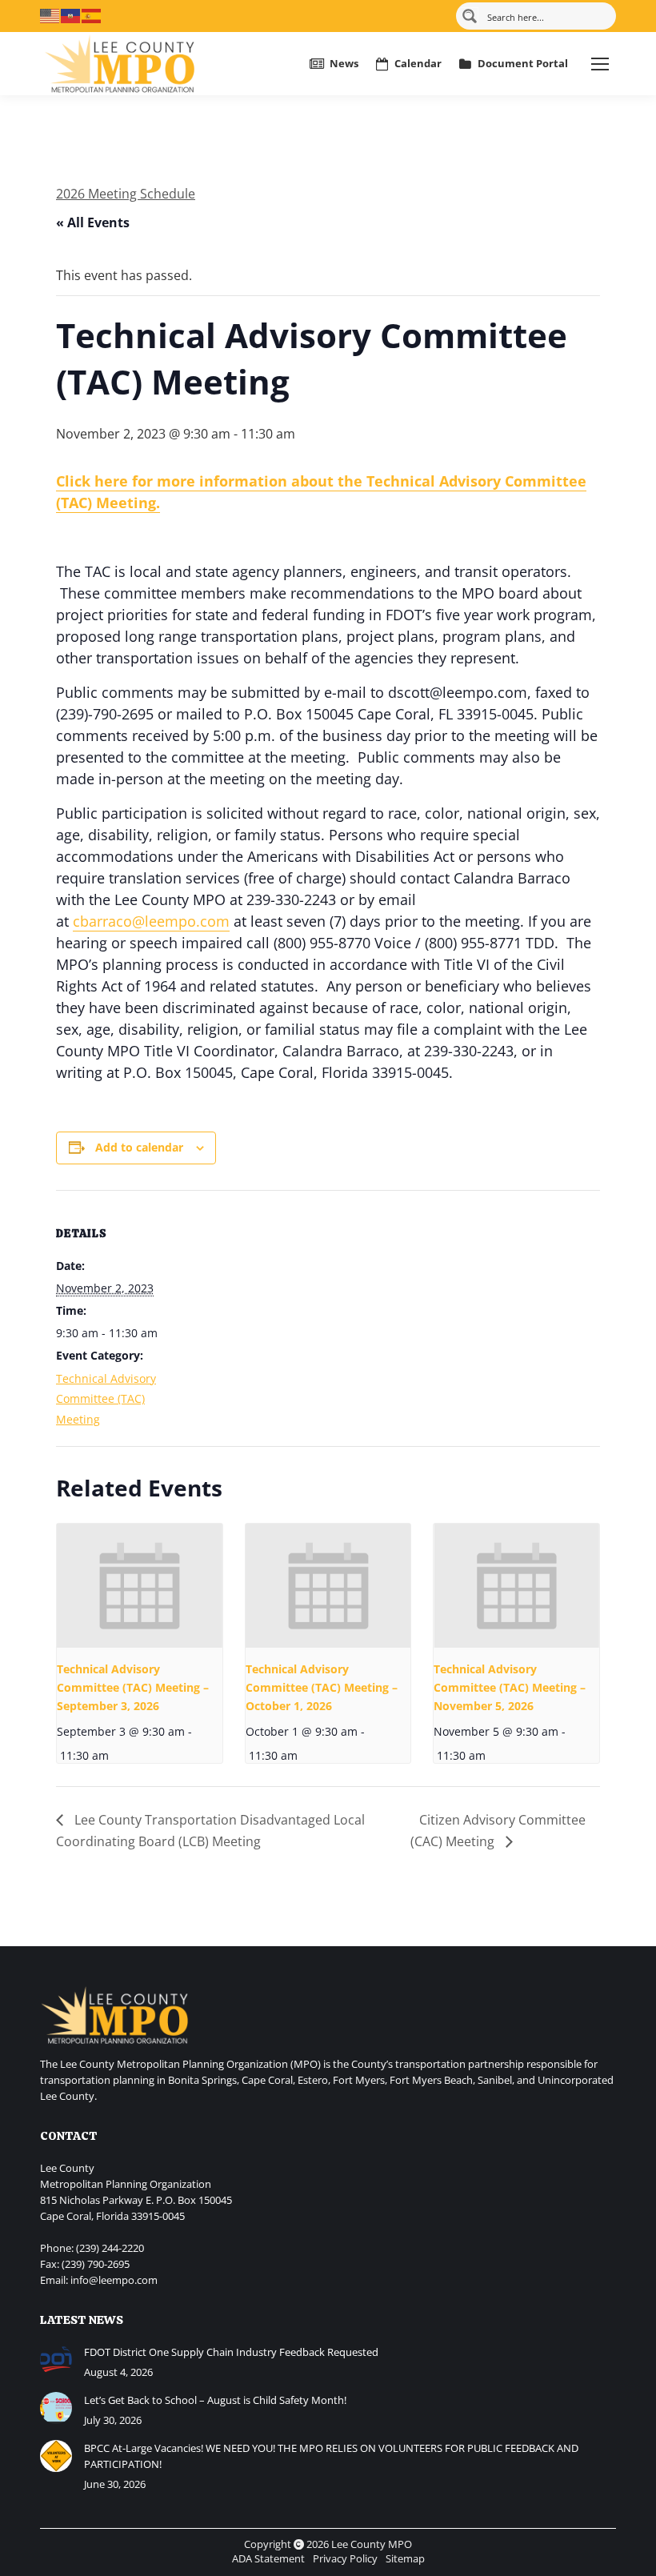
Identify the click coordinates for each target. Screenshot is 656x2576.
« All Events (93, 222)
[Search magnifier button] (470, 16)
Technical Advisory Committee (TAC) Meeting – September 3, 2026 (133, 1687)
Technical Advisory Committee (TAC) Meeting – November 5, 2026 (510, 1687)
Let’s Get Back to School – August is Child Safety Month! (215, 2400)
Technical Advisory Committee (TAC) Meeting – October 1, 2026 (322, 1687)
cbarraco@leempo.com (151, 921)
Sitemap (405, 2558)
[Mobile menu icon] (600, 64)
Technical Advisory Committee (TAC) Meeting (106, 1399)
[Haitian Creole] (71, 14)
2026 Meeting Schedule (126, 194)
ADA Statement (268, 2558)
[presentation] (140, 1586)
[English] (50, 14)
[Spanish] (92, 14)
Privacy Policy (345, 2558)
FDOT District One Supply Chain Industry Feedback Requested (231, 2352)
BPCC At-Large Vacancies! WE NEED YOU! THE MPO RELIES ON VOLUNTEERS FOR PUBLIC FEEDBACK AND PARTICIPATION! (331, 2456)
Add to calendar (139, 1147)
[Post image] (56, 2360)
